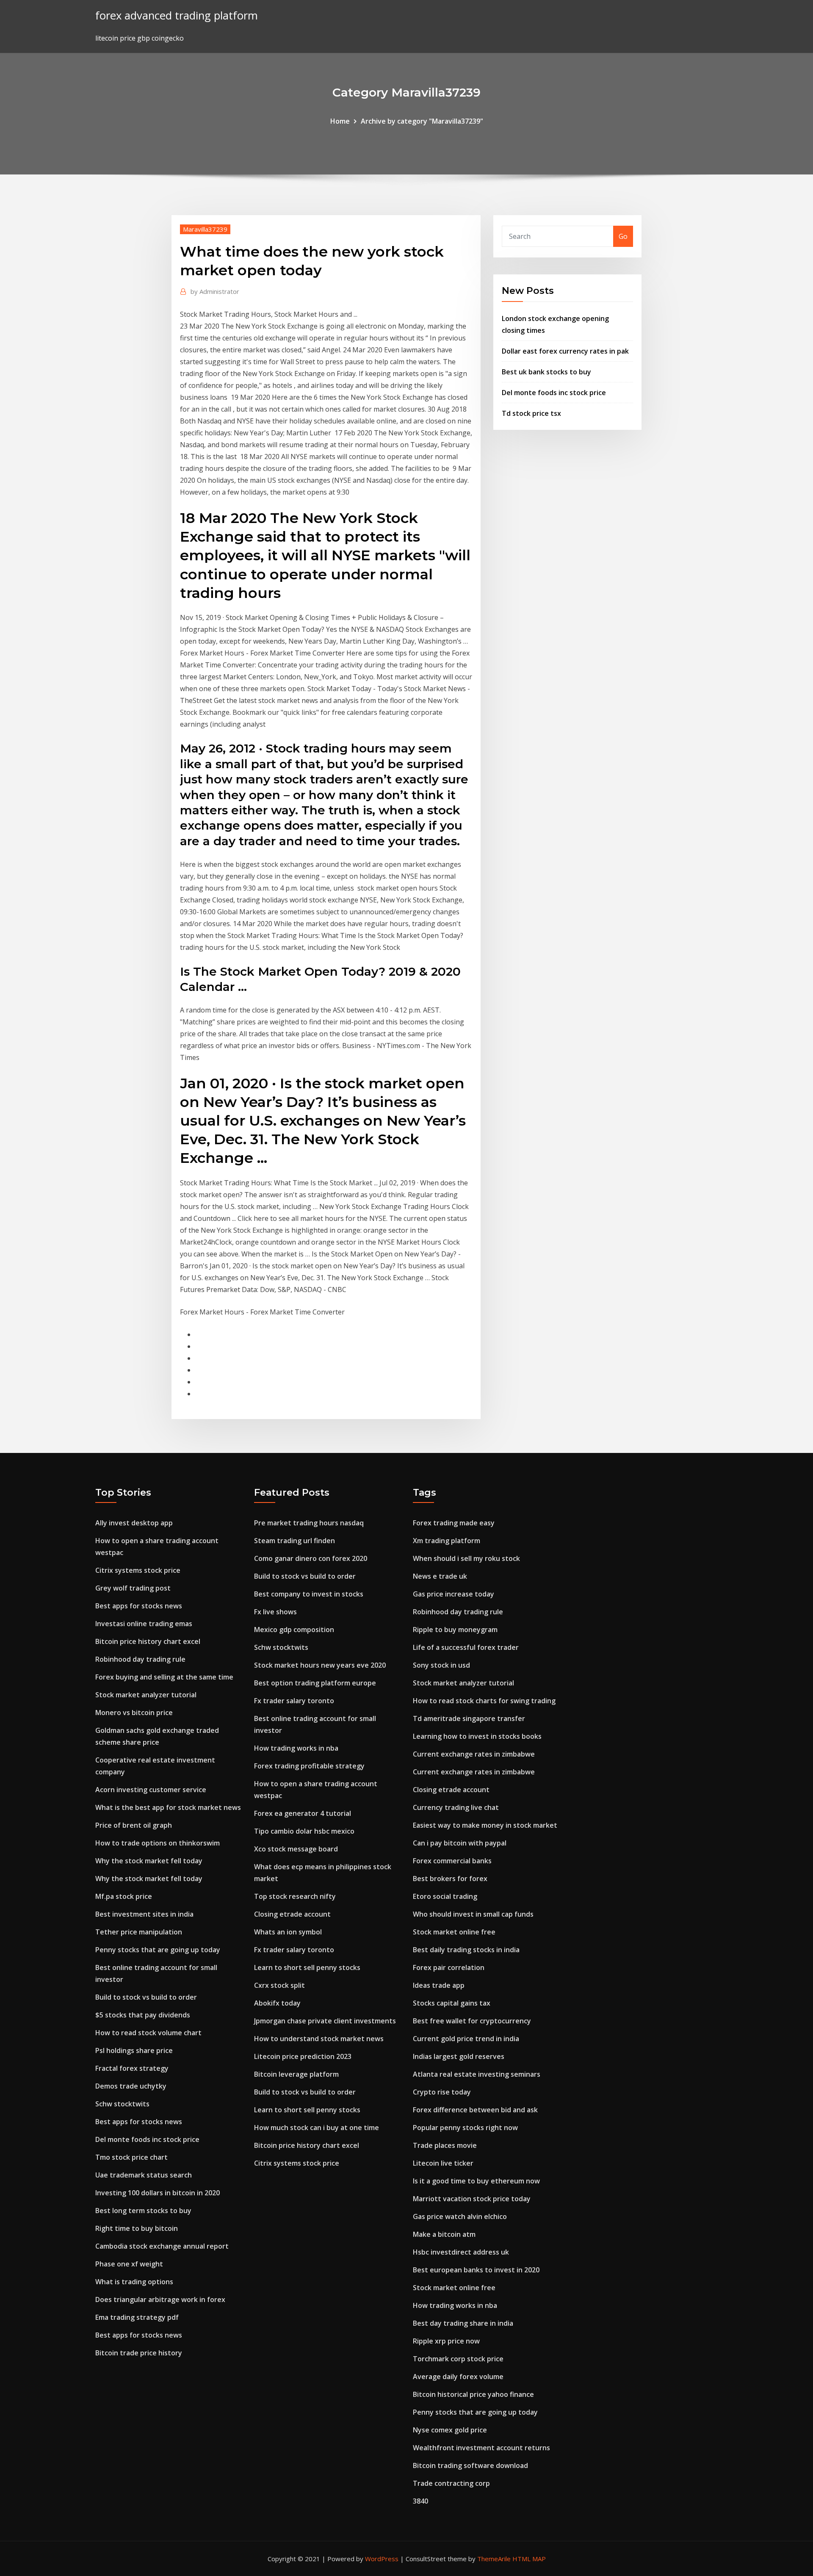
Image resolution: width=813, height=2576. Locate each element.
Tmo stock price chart (131, 2157)
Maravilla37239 (205, 229)
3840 (420, 2501)
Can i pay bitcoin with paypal (460, 1843)
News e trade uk (440, 1576)
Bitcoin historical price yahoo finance (473, 2394)
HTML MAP (529, 2559)
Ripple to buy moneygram (455, 1630)
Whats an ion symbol (288, 1932)
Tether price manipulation (139, 1932)
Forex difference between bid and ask (475, 2110)
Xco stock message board (296, 1849)
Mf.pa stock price (124, 1896)
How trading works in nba (296, 1748)
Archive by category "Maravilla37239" (422, 121)
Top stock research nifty (295, 1896)
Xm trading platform (447, 1541)
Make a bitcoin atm (444, 2234)
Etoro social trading (445, 1896)
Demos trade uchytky (131, 2086)
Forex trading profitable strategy (309, 1766)
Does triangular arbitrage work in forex (160, 2299)
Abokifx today (277, 2003)
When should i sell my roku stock (466, 1558)
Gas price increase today (454, 1594)
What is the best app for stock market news (168, 1807)
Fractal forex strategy (132, 2068)
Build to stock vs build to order (146, 1997)
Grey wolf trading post (133, 1588)
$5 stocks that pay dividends (143, 2015)
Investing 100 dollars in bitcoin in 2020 (158, 2193)
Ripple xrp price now (446, 2341)
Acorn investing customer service (151, 1790)
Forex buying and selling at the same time (164, 1677)
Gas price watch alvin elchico (460, 2216)
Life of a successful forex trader (466, 1647)
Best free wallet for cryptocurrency (472, 2021)
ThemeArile (494, 2559)
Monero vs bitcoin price (134, 1713)
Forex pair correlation (449, 1967)
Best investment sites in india (144, 1914)
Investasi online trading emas (144, 1624)
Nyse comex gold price (450, 2430)
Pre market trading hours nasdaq (309, 1523)
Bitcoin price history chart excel (148, 1641)
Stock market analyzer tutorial (146, 1695)
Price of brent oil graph (134, 1825)
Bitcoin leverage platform (296, 2074)
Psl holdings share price (134, 2050)
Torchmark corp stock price (458, 2359)
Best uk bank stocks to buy (546, 372)
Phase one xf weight (129, 2264)
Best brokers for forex (450, 1879)
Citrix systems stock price (138, 1570)
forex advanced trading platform (177, 15)
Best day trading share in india (463, 2323)
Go (623, 236)
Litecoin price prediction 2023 (303, 2056)
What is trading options (134, 2282)
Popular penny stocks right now (465, 2128)
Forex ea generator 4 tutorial (303, 1813)
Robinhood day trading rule (140, 1659)
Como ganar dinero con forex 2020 (311, 1558)
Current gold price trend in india (466, 2039)
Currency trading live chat (456, 1807)
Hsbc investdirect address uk (461, 2252)
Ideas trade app (439, 1985)
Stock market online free (454, 1932)
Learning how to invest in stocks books (477, 1736)
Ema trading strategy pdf (137, 2317)
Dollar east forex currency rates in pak (565, 351)
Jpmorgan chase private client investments (325, 2021)
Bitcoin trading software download (470, 2465)
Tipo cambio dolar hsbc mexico (304, 1831)
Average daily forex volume (458, 2377)
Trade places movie (445, 2145)
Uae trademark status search (144, 2175)
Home (340, 121)
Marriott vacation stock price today (472, 2199)
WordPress (382, 2559)
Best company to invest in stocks (309, 1594)
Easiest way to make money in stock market (485, 1825)
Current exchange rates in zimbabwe (474, 1754)
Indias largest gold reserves (459, 2056)
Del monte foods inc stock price (554, 393)
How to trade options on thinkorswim (158, 1843)
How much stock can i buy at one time (317, 2128)
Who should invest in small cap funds (473, 1914)
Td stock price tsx (531, 413)
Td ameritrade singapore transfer (469, 1718)
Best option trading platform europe (315, 1683)
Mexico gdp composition (294, 1630)
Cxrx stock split (279, 1985)
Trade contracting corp (451, 2483)
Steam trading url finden (295, 1541)
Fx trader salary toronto (294, 1701)
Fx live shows (275, 1612)
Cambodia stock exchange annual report (162, 2246)
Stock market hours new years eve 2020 (320, 1665)
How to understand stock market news (319, 2039)
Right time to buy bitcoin (137, 2228)
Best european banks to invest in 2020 (476, 2270)
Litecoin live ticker (443, 2163)
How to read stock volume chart (148, 2033)
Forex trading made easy (454, 1523)
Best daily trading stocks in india (466, 1950)
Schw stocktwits (122, 2104)
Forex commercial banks (452, 1861)
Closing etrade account (292, 1914)
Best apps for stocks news (139, 1606)
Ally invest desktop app (134, 1523)
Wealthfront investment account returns (481, 2448)
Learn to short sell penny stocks (307, 1967)
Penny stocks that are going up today (158, 1950)
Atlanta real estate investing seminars (477, 2074)
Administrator (215, 291)
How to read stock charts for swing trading (484, 1701)
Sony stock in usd (441, 1665)
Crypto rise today (442, 2092)
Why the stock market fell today (149, 1861)
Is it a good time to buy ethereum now (476, 2181)
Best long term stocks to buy (143, 2211)
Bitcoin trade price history (139, 2353)
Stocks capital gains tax (452, 2003)
